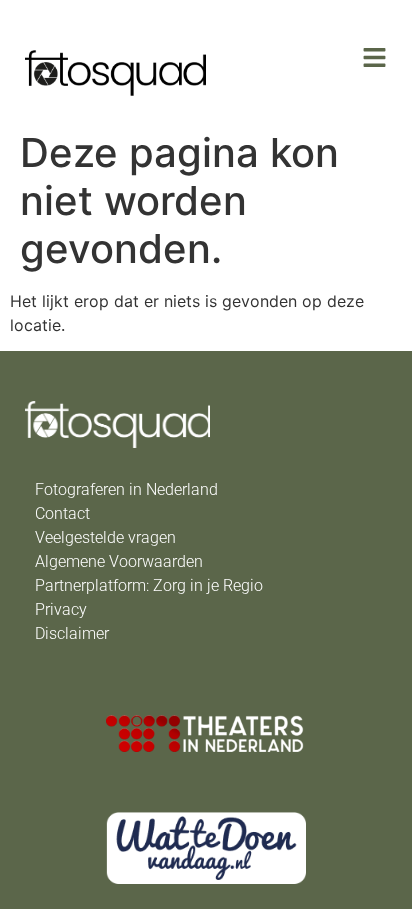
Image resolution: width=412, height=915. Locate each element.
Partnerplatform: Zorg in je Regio (149, 585)
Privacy (61, 609)
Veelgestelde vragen (105, 537)
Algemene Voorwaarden (119, 561)
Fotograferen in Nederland (126, 489)
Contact (62, 513)
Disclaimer (72, 633)
